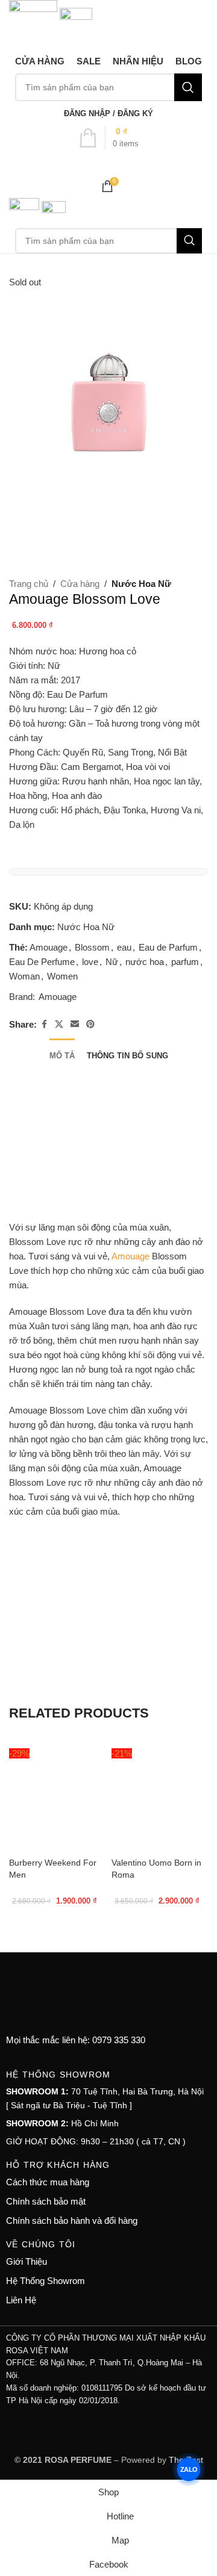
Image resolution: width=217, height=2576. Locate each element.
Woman (24, 976)
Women (62, 976)
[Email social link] (75, 1024)
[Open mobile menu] (108, 162)
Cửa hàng (80, 584)
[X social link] (59, 1024)
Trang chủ (29, 584)
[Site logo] (34, 23)
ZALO (189, 2469)
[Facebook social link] (44, 1024)
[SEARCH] (188, 87)
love (90, 962)
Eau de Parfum (168, 947)
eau (124, 947)
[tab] (62, 1054)
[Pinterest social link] (90, 1024)
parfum (185, 962)
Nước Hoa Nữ (141, 584)
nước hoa (145, 962)
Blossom (92, 947)
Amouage (49, 947)
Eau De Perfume (42, 962)
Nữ (112, 962)
